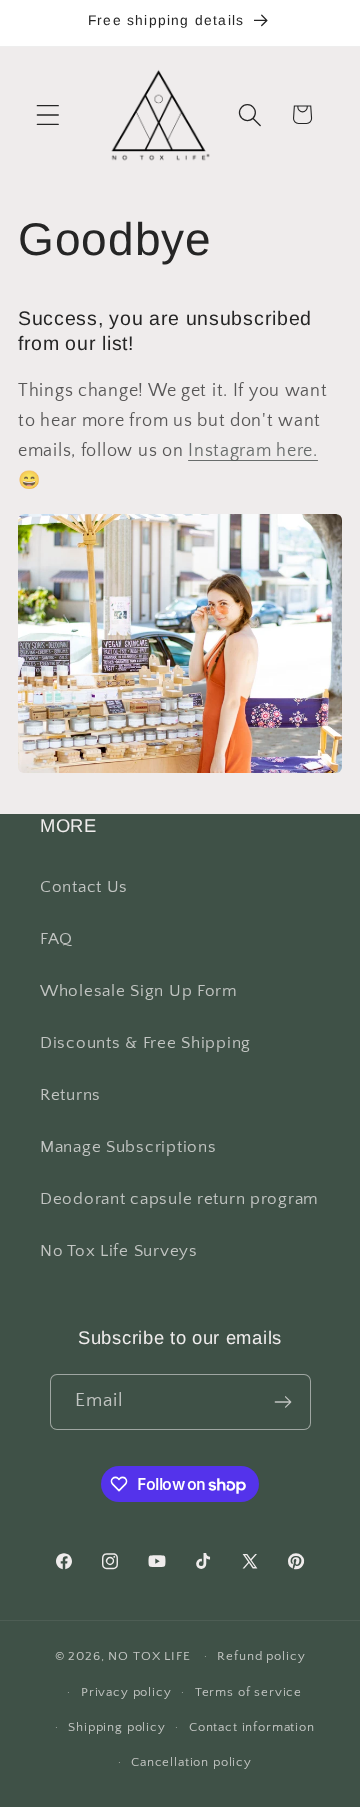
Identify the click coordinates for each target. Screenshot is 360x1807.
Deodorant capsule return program (179, 1199)
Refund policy (261, 1656)
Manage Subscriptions (128, 1147)
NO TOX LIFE (149, 1656)
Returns (70, 1095)
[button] (48, 114)
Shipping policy (117, 1727)
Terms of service (248, 1692)
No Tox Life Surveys (119, 1251)
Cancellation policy (191, 1762)
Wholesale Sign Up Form (139, 991)
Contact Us (84, 887)
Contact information (252, 1727)
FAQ (56, 939)
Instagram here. (253, 451)
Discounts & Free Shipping (145, 1043)
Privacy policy (126, 1692)
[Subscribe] (283, 1402)
